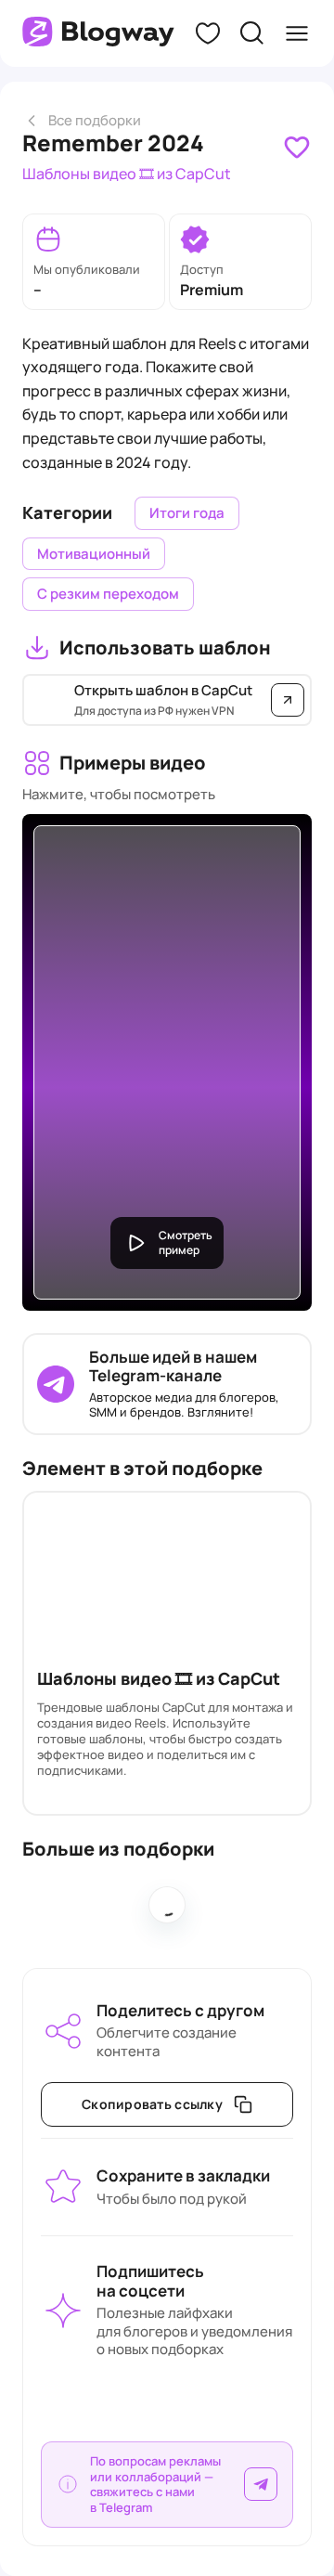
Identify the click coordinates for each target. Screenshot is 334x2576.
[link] (297, 148)
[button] (208, 33)
